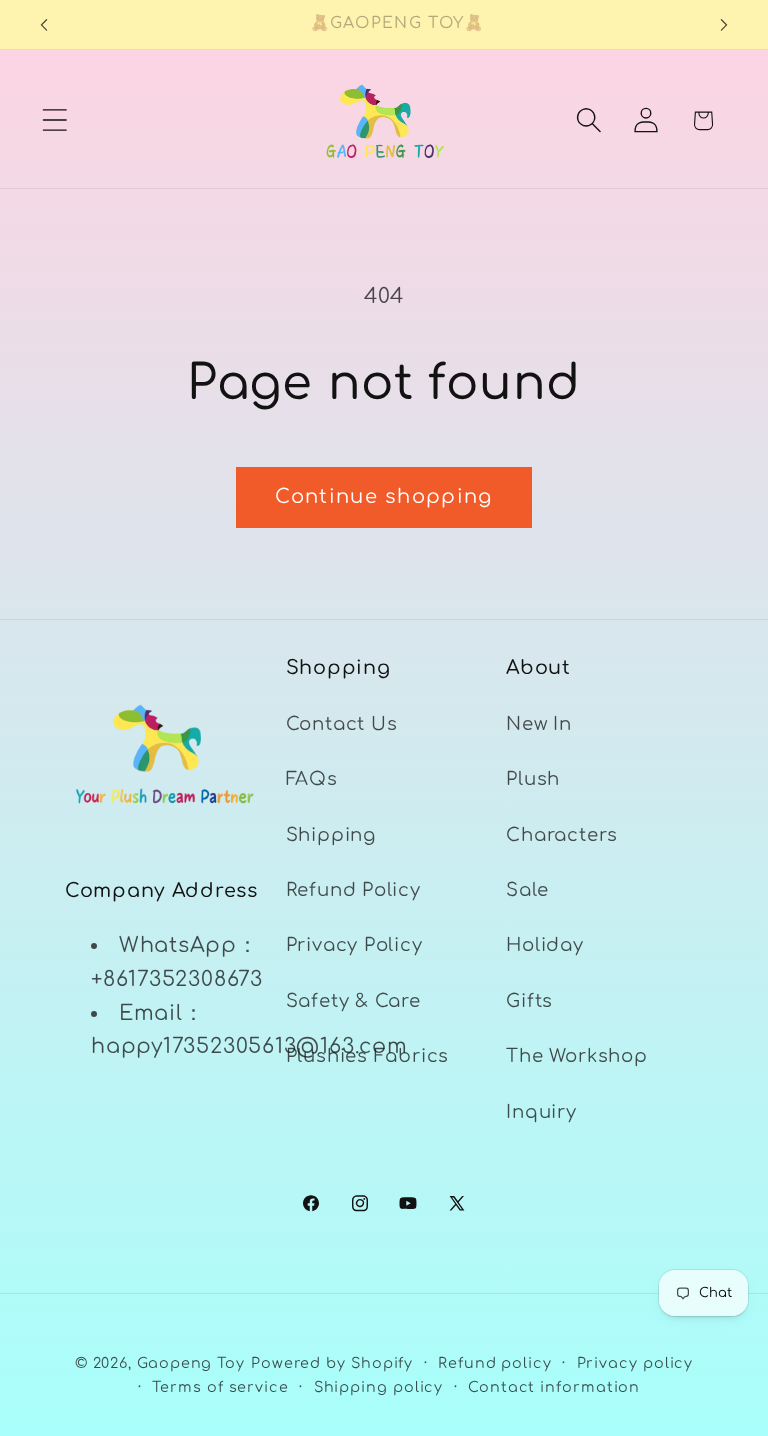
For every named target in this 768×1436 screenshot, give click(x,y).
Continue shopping (383, 497)
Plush (533, 779)
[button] (54, 120)
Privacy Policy (354, 945)
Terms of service (220, 1387)
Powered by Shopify (332, 1363)
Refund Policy (353, 890)
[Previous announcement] (44, 25)
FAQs (312, 779)
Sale (527, 890)
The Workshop (576, 1056)
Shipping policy (379, 1387)
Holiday (544, 945)
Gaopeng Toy (191, 1363)
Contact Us (342, 724)
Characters (562, 835)
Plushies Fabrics (367, 1056)
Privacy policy (635, 1363)
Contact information (554, 1387)
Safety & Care (353, 1001)
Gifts (529, 1001)
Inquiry (541, 1112)
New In (539, 724)
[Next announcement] (724, 25)
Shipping (331, 835)
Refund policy (495, 1363)
